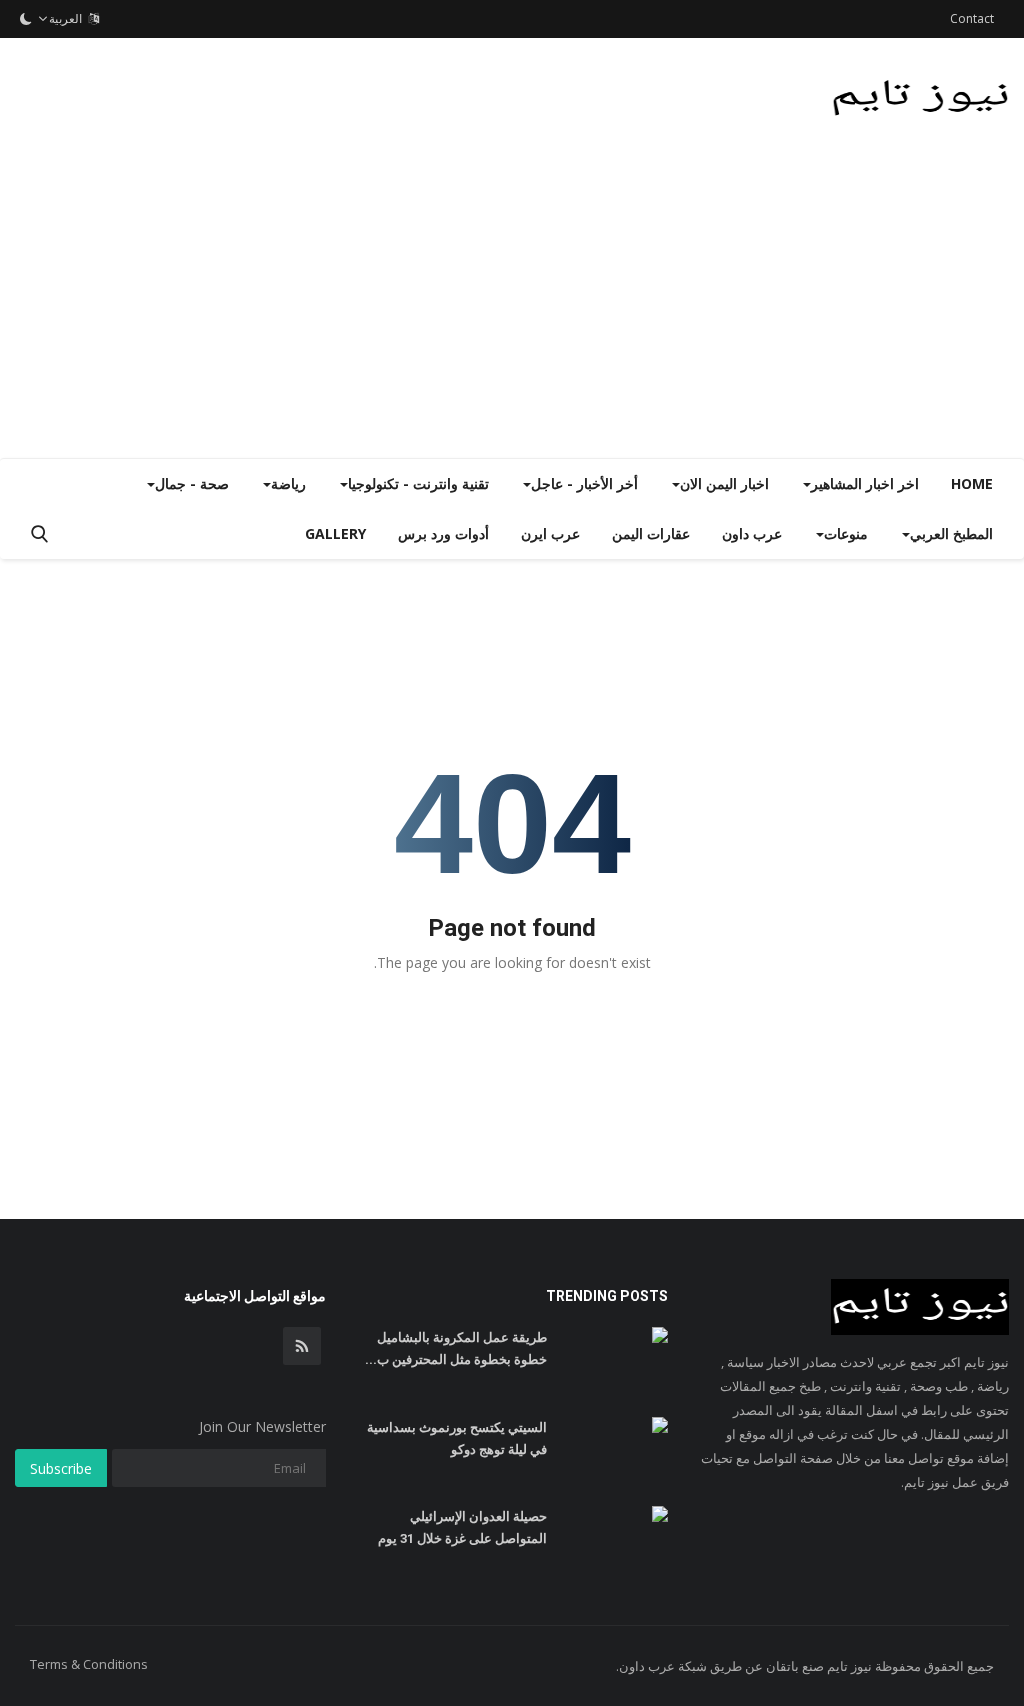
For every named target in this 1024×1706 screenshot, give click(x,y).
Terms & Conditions (89, 1664)
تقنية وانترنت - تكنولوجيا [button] (418, 483)
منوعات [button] (846, 533)
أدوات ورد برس (443, 533)
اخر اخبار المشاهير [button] (865, 483)
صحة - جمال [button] (192, 483)
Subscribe (61, 1468)
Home (972, 483)
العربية (68, 18)
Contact (972, 18)
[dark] (26, 19)
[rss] (302, 1346)
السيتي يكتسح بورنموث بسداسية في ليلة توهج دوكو (456, 1438)
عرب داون (752, 533)
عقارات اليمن (651, 533)
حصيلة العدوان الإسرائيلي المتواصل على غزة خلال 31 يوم (462, 1527)
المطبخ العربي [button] (951, 533)
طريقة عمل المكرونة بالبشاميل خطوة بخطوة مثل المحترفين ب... (455, 1348)
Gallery (335, 533)
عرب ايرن (550, 533)
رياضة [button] (288, 483)
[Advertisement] (512, 308)
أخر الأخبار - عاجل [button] (584, 483)
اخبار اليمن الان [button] (724, 483)
